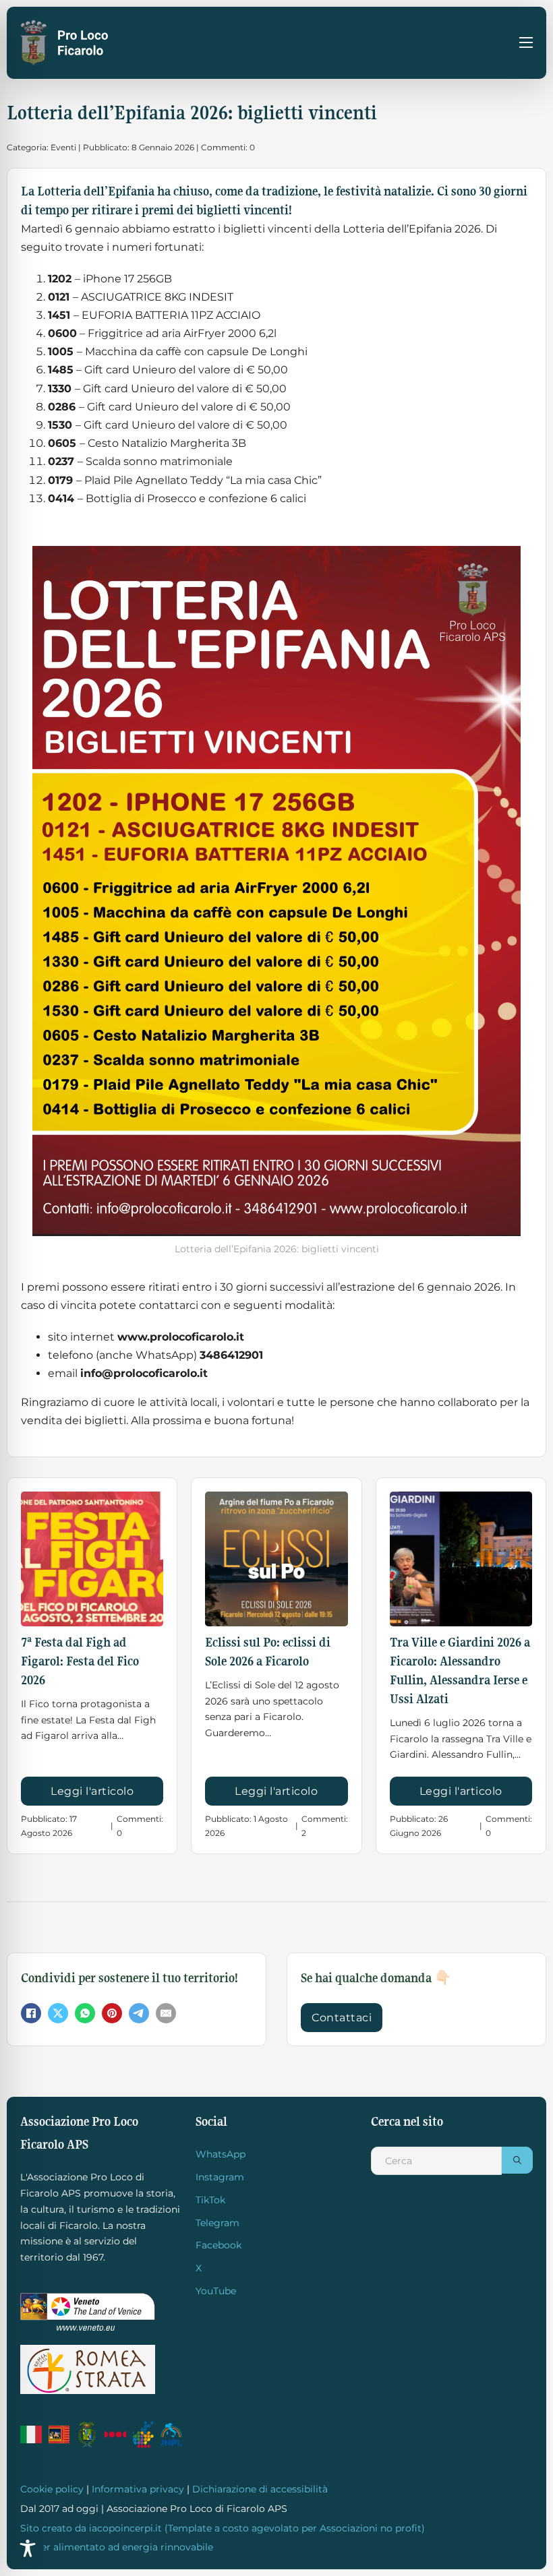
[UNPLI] (171, 2434)
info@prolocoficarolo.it (144, 1373)
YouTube (216, 2291)
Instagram (220, 2177)
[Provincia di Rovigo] (87, 2434)
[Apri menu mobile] (526, 42)
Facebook (219, 2245)
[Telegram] (139, 2013)
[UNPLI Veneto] (144, 2434)
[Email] (166, 2013)
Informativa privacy (138, 2489)
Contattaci (342, 2018)
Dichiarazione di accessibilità (260, 2489)
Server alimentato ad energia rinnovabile (117, 2547)
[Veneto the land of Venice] (88, 2312)
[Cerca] (517, 2160)
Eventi (63, 147)
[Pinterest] (112, 2013)
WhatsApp (221, 2154)
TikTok (210, 2200)
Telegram (217, 2223)
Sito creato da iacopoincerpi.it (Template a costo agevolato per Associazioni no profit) (223, 2528)
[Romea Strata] (88, 2369)
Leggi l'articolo (92, 1791)
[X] (58, 2013)
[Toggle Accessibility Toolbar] (28, 2548)
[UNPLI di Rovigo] (115, 2434)
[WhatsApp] (85, 2013)
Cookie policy (52, 2489)
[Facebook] (31, 2013)
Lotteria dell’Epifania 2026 (412, 229)
